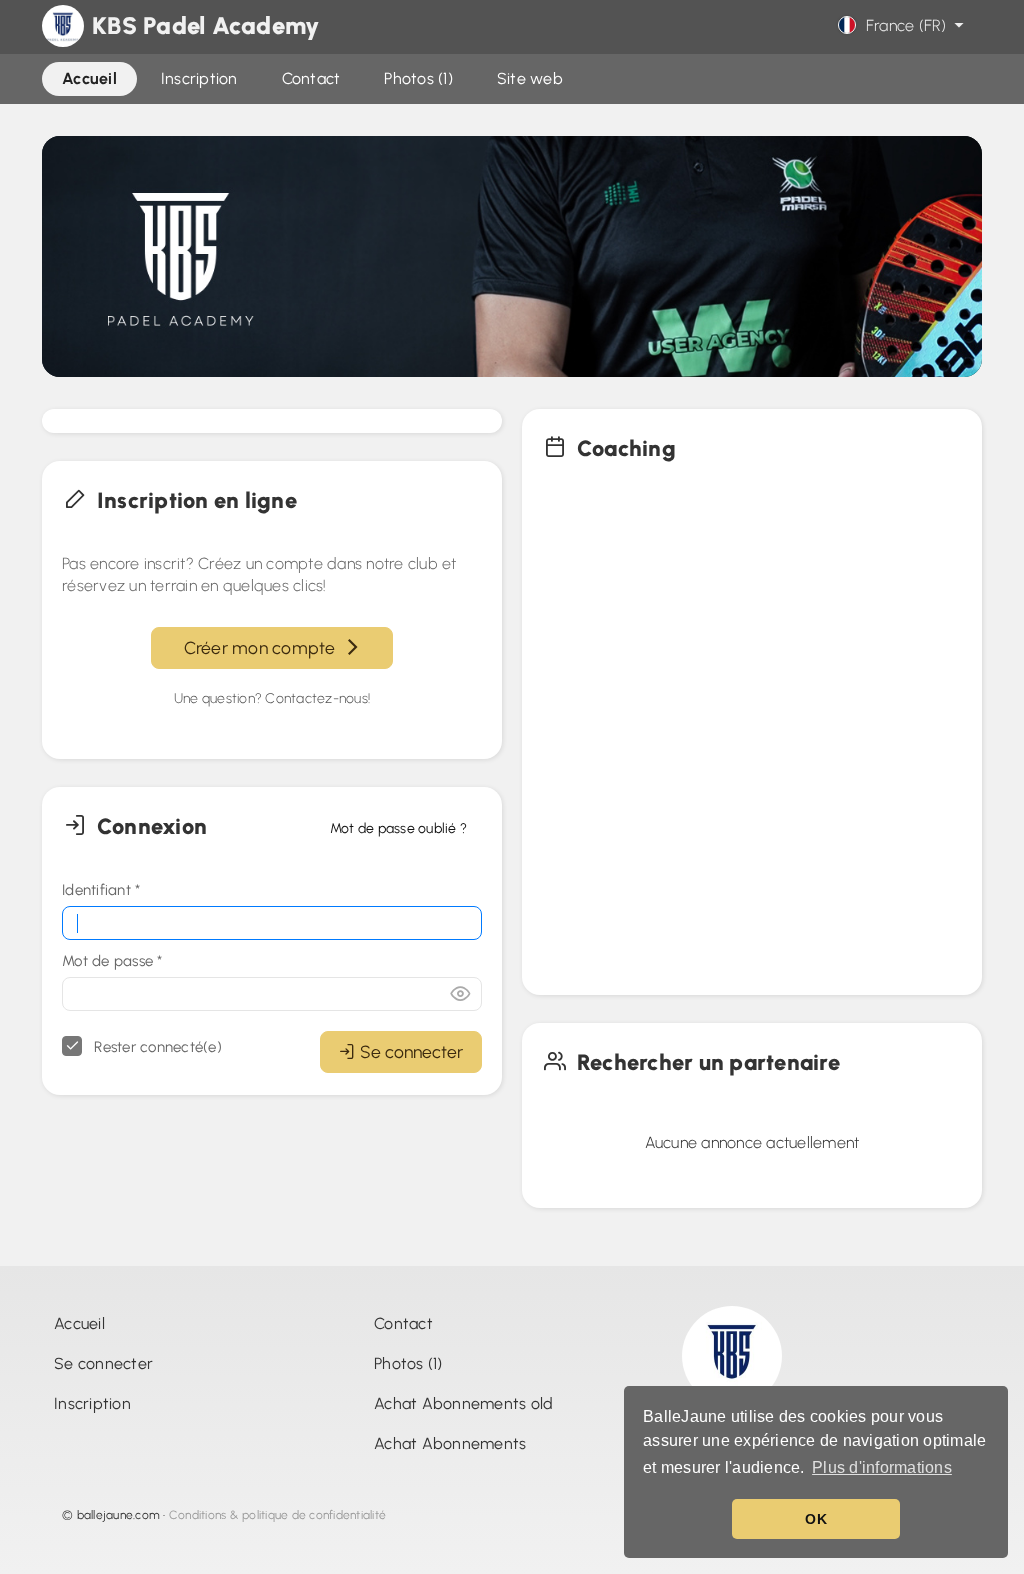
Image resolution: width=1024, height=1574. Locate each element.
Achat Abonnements (450, 1443)
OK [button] (816, 1519)
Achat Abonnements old (463, 1403)
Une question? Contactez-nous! (272, 698)
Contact (403, 1323)
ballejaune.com (119, 1515)
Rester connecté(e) (156, 1047)
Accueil (79, 1323)
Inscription (92, 1403)
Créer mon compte (264, 647)
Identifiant (101, 890)
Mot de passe (112, 961)
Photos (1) (408, 1363)
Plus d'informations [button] (882, 1467)
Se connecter (411, 1051)
